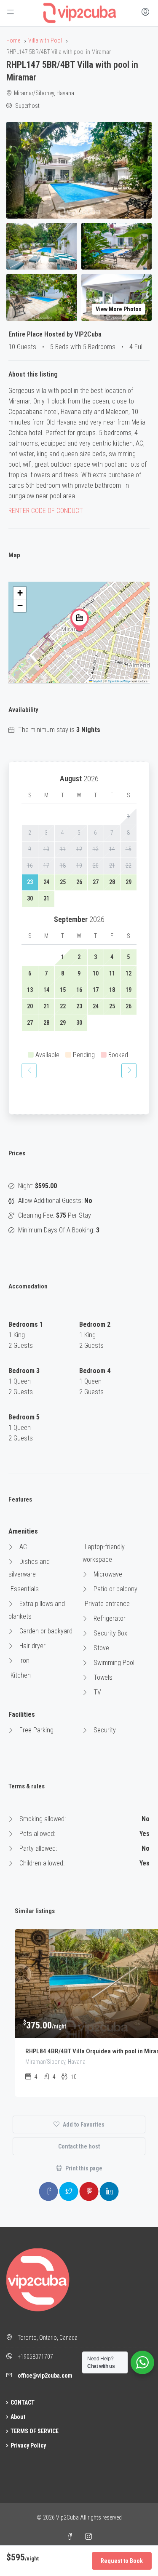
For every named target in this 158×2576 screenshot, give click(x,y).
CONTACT (23, 2402)
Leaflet (97, 681)
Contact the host (79, 2146)
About (18, 2417)
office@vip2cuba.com (45, 2376)
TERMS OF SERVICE (35, 2431)
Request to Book (122, 2561)
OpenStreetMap (119, 681)
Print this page (83, 2168)
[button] (80, 620)
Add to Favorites (83, 2124)
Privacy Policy (28, 2445)
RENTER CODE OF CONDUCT (46, 511)
